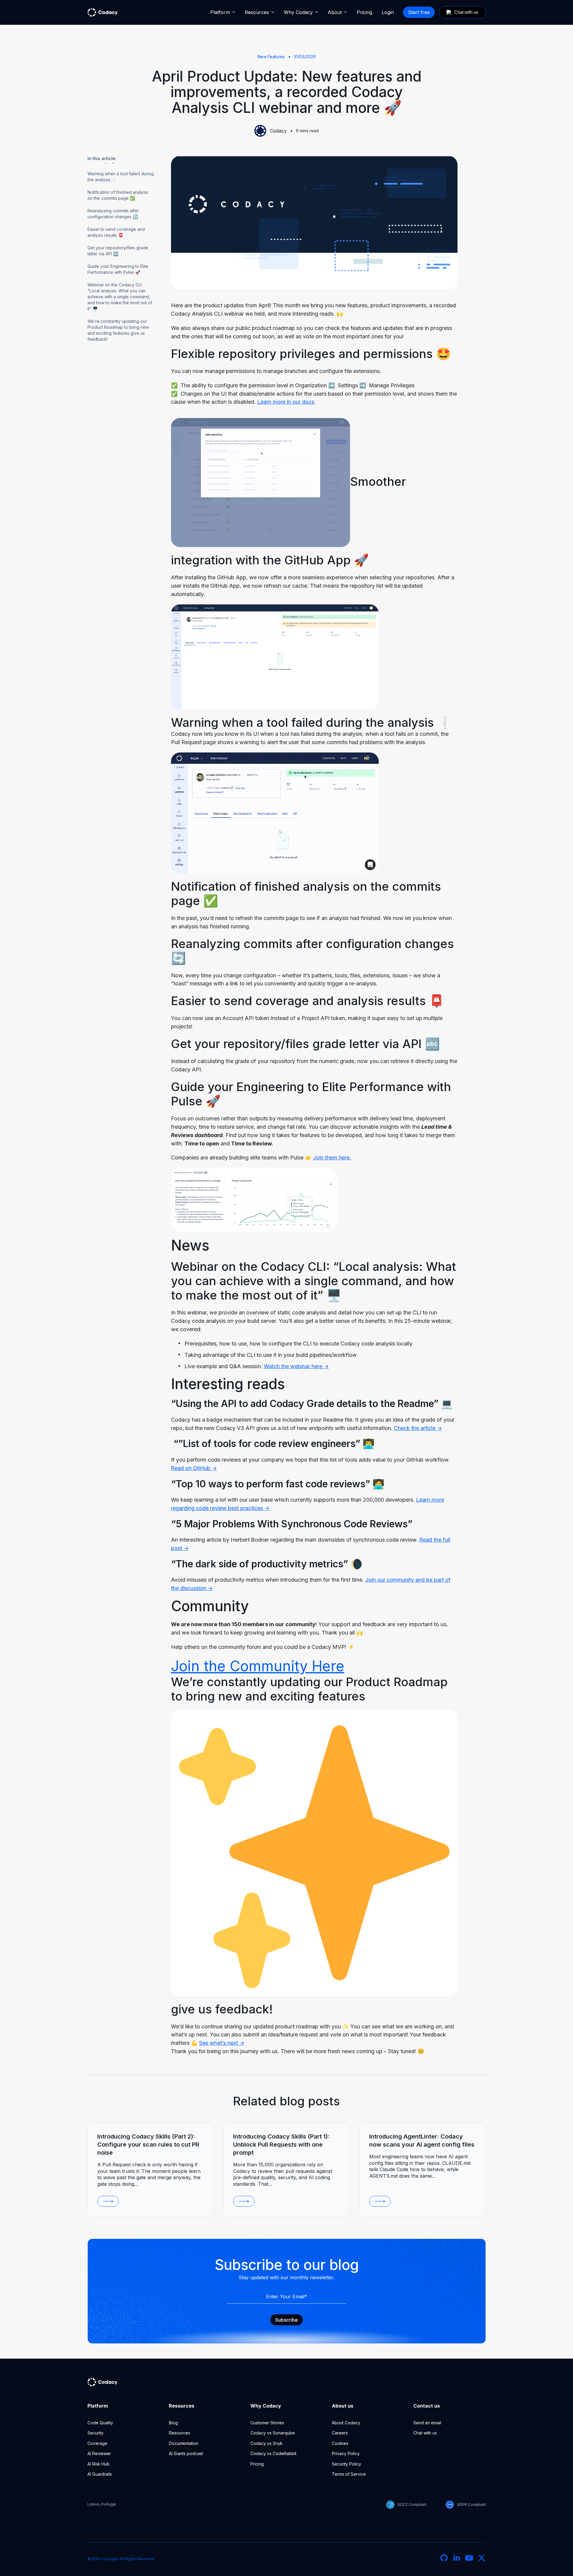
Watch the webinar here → (296, 1366)
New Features (271, 57)
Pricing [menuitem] (364, 12)
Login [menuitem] (388, 12)
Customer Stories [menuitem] (267, 2423)
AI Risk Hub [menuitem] (98, 2464)
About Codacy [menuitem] (346, 2423)
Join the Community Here (258, 1666)
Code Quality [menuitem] (100, 2423)
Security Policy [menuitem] (346, 2464)
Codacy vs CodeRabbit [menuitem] (273, 2453)
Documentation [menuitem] (184, 2443)
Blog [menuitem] (173, 2423)
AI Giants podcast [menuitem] (186, 2453)
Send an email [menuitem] (427, 2423)
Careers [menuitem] (340, 2433)
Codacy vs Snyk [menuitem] (267, 2443)
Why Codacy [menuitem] (298, 12)
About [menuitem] (335, 12)
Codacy (278, 131)
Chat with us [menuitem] (425, 2433)
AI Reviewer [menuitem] (99, 2453)
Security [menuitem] (95, 2433)
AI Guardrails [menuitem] (100, 2474)
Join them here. (332, 1158)
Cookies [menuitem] (340, 2443)
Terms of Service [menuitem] (349, 2474)
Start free (419, 12)
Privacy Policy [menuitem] (346, 2453)
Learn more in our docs (286, 402)
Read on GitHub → (194, 1468)
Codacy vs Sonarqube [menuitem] (273, 2433)
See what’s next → (222, 2043)
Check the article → (418, 1428)
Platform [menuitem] (220, 12)
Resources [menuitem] (257, 12)
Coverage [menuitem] (97, 2443)
